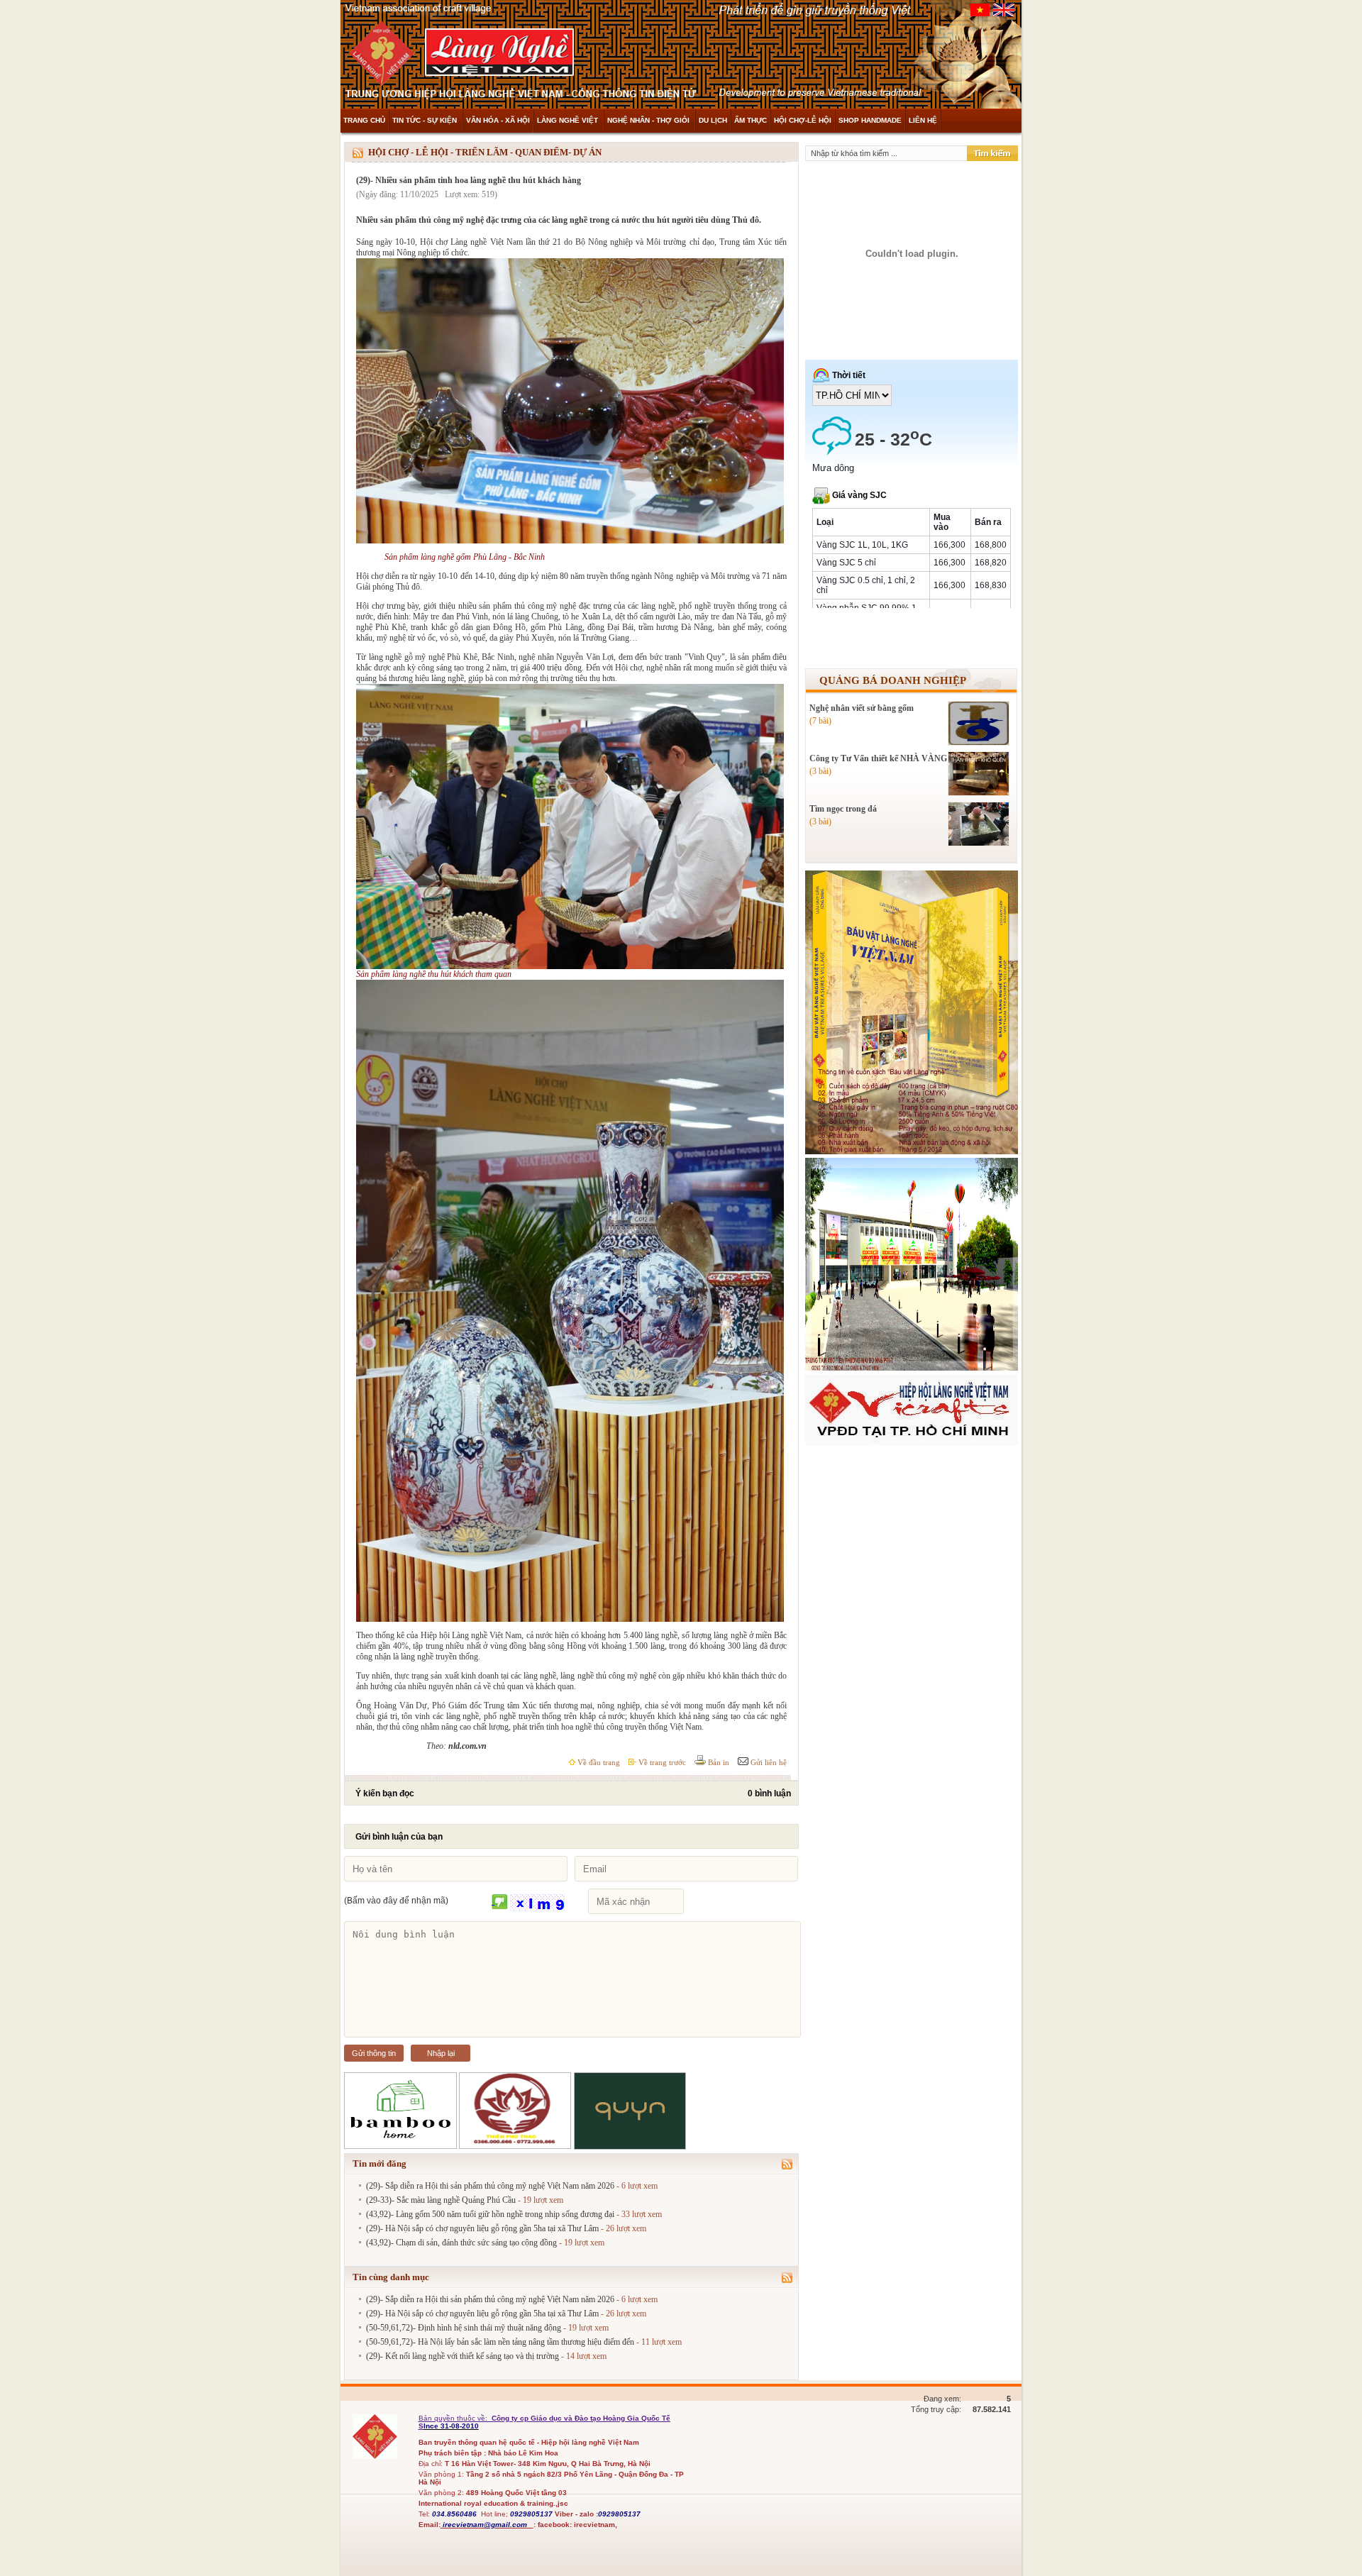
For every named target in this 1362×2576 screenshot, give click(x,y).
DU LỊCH (713, 120)
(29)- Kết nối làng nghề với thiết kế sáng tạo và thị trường (463, 2356)
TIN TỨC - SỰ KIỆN (426, 120)
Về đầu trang (598, 1762)
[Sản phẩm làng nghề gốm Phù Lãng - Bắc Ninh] (570, 541)
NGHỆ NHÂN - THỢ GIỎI (649, 120)
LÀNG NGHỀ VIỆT (569, 120)
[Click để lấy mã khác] (500, 1902)
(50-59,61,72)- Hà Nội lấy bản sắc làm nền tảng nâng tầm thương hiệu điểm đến (500, 2342)
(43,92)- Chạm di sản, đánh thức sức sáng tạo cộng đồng (461, 2243)
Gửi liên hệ (768, 1762)
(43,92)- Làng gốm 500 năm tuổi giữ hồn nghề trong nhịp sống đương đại (490, 2214)
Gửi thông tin (374, 2053)
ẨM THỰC (751, 120)
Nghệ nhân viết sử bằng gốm (862, 708)
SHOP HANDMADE (870, 120)
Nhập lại (441, 2053)
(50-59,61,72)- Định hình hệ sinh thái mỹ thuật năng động (464, 2328)
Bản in (718, 1762)
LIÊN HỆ (923, 120)
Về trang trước (661, 1762)
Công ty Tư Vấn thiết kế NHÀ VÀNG (878, 758)
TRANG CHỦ (364, 120)
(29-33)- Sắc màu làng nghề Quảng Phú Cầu (441, 2200)
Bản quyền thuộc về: (454, 2418)
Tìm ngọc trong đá (843, 809)
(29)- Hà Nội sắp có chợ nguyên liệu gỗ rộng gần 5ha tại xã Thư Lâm (482, 2228)
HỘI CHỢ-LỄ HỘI (803, 120)
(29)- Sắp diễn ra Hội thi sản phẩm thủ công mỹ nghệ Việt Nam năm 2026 (490, 2186)
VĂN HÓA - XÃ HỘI (498, 120)
